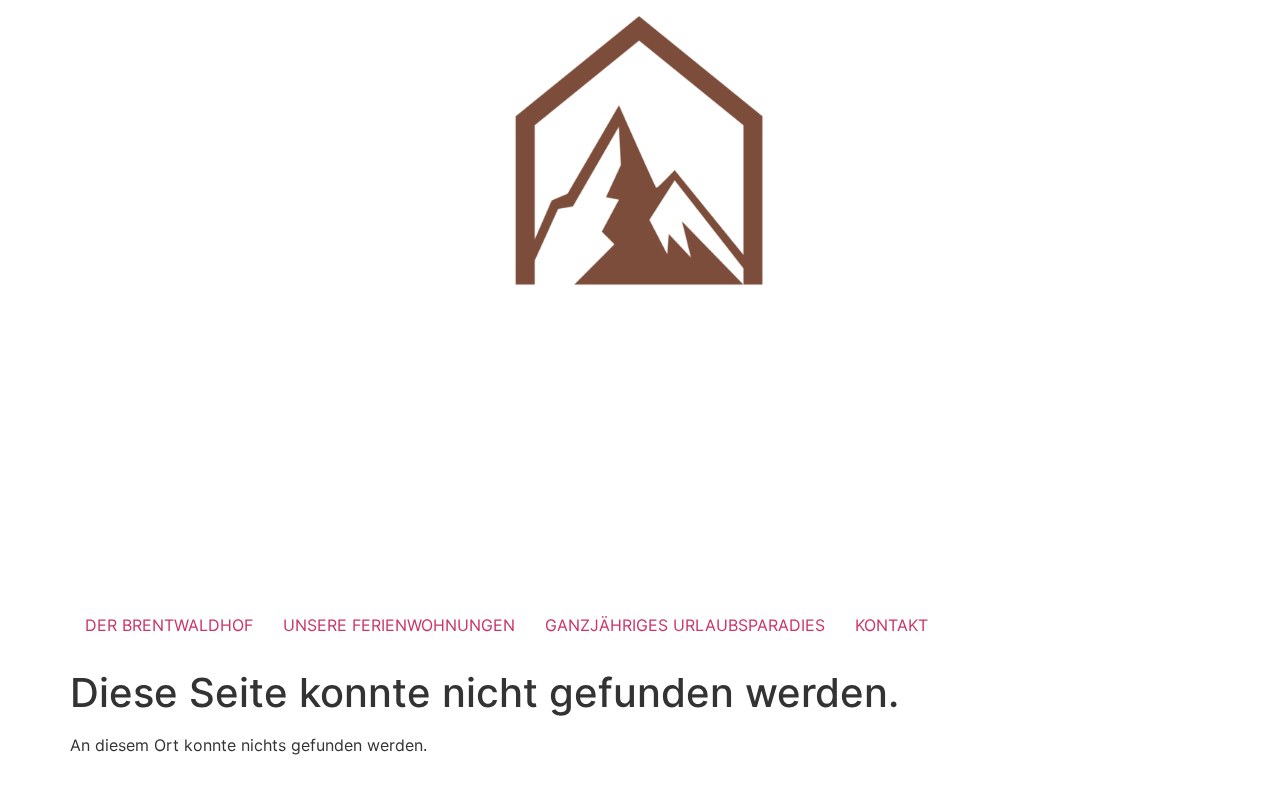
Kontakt (891, 625)
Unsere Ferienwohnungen (399, 625)
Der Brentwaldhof (169, 625)
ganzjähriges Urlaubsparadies (685, 625)
